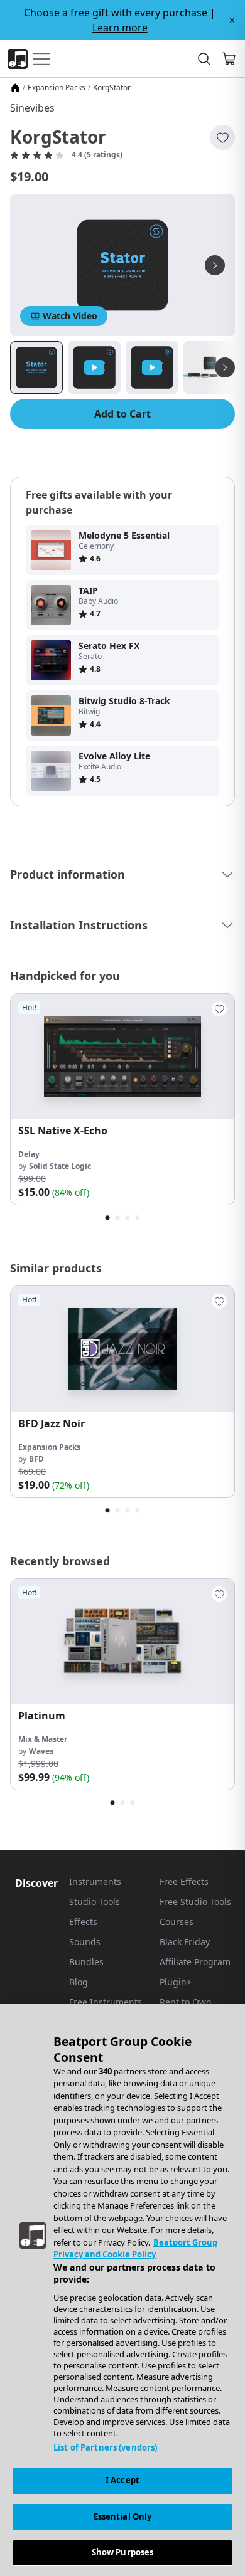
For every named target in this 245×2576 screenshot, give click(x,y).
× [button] (232, 20)
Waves (41, 1751)
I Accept (122, 2480)
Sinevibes (32, 108)
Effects (83, 1922)
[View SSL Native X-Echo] (122, 1057)
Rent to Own (186, 2002)
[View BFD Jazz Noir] (122, 1349)
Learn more (120, 28)
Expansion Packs (57, 88)
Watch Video (70, 316)
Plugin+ (176, 1982)
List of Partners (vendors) (105, 2447)
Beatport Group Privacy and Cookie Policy (135, 2249)
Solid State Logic (60, 1166)
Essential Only (123, 2516)
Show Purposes (123, 2552)
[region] (122, 2290)
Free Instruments (106, 2002)
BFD (36, 1459)
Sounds (85, 1942)
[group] (122, 1099)
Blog (79, 1982)
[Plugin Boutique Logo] (18, 59)
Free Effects (184, 1882)
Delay (29, 1154)
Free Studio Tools (195, 1902)
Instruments (95, 1882)
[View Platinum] (122, 1642)
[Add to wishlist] (222, 137)
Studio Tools (95, 1902)
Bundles (86, 1962)
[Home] (15, 88)
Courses (177, 1922)
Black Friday (185, 1942)
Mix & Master (43, 1739)
